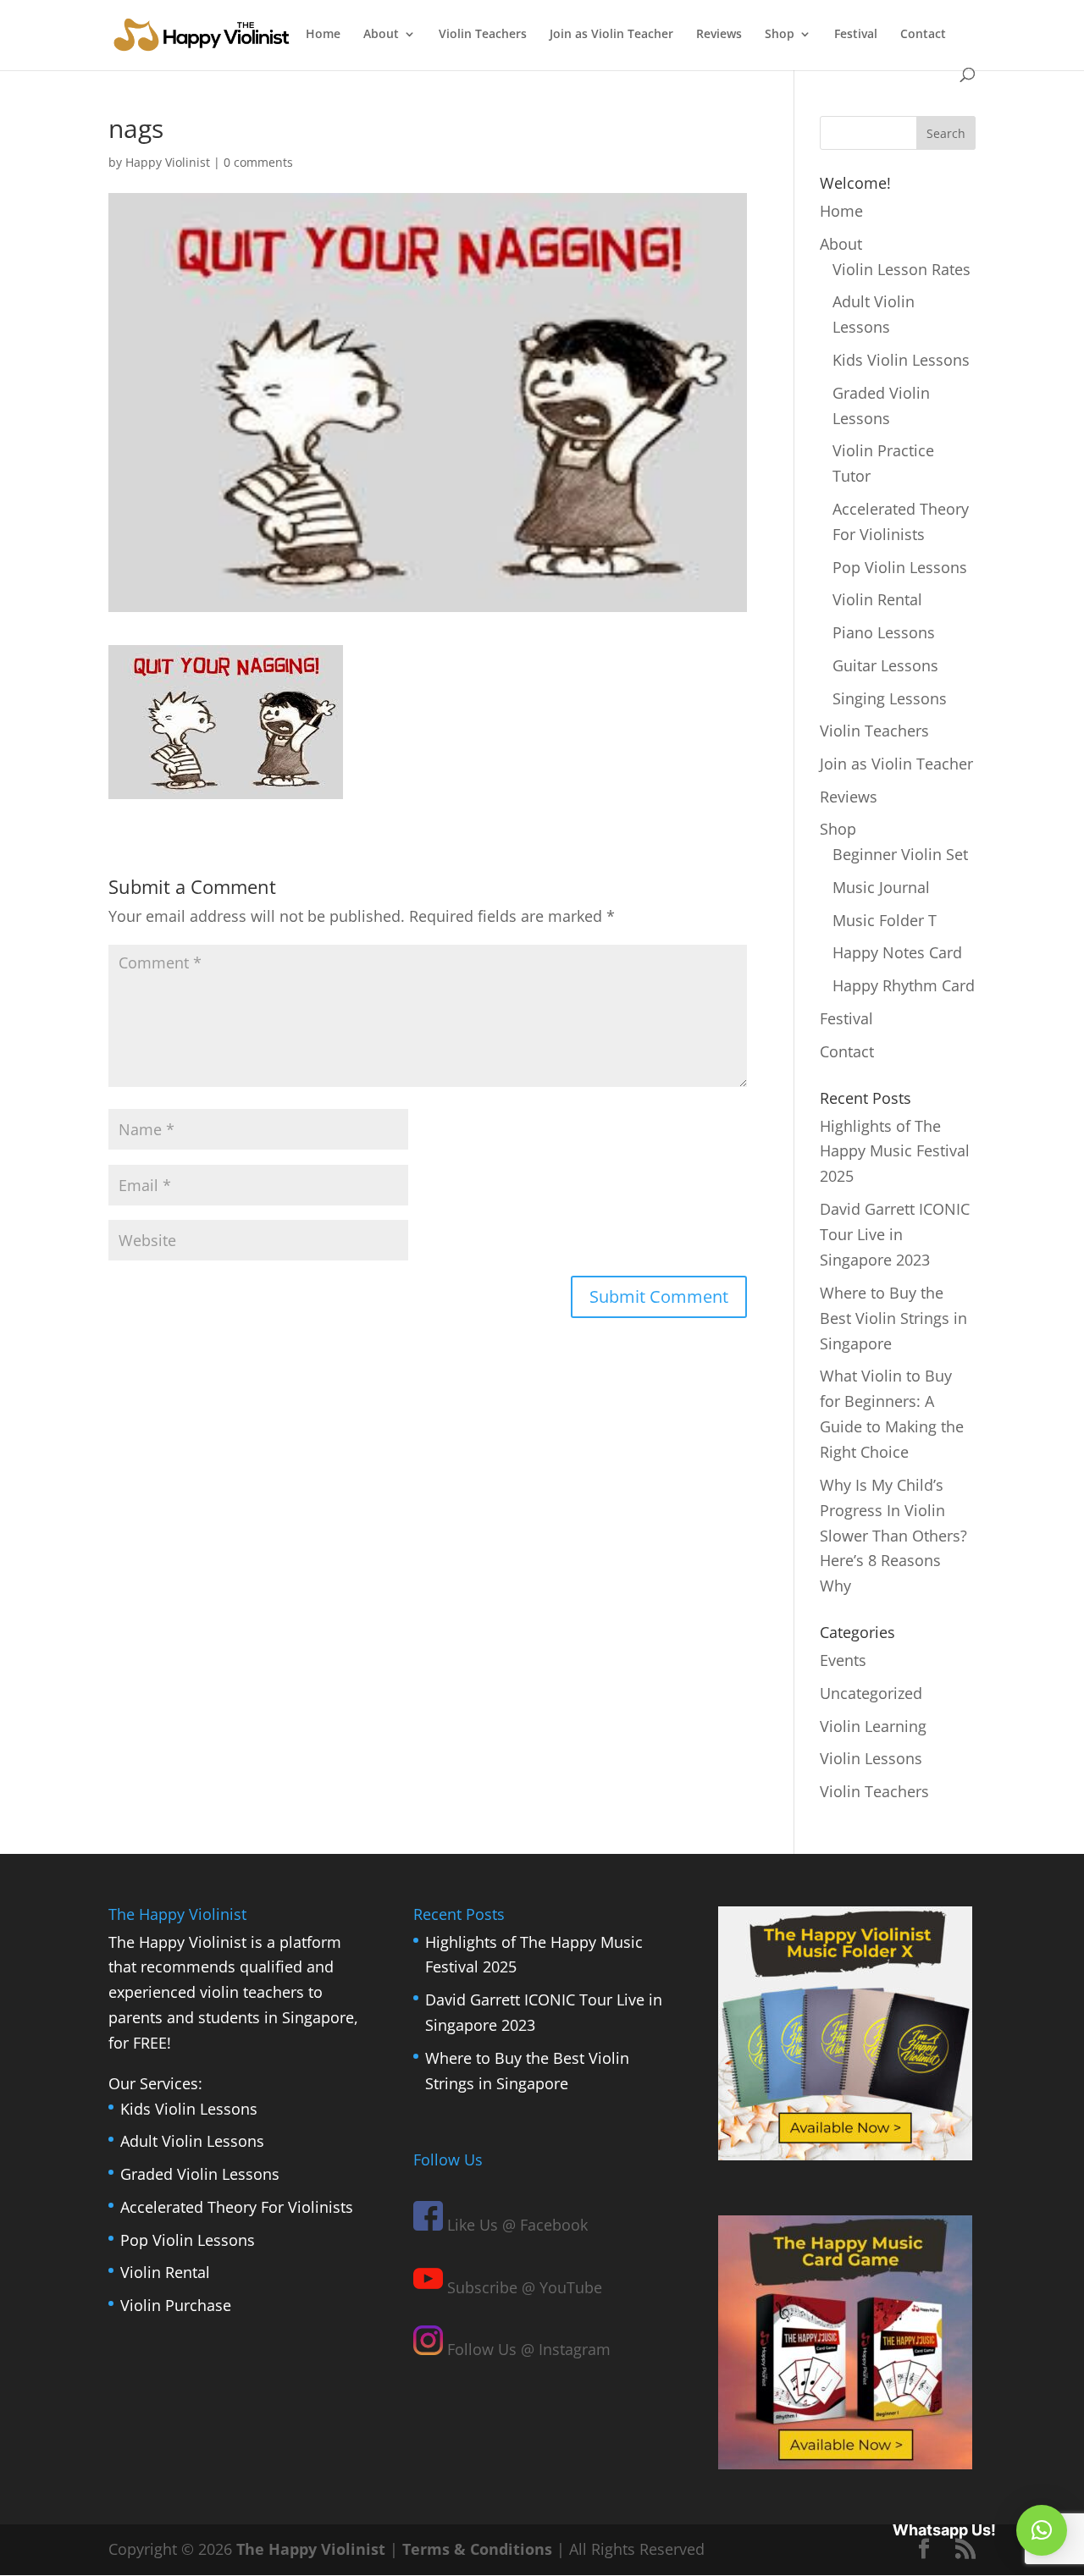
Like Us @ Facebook (515, 2225)
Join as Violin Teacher (611, 35)
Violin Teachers (483, 35)
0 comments (258, 162)
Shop (780, 35)
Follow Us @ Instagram (527, 2349)
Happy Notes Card (897, 952)
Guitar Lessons (885, 665)
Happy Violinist (168, 162)
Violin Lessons (871, 1758)
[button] (1042, 2530)
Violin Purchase (176, 2305)
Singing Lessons (890, 698)
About (381, 35)
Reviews (719, 35)
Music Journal (881, 887)
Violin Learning (873, 1726)
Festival (856, 35)
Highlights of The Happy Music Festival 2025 (895, 1151)
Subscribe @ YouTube (523, 2287)
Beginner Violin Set (900, 854)
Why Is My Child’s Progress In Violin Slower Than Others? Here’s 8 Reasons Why (893, 1536)
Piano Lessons (884, 632)
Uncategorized (871, 1693)
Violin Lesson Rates (901, 269)
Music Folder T (885, 920)
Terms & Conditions (477, 2549)
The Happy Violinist (311, 2549)
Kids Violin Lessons (901, 360)
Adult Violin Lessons (192, 2141)
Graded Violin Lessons (200, 2174)
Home (323, 35)
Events (843, 1660)
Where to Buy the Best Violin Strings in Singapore (893, 1318)
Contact (923, 35)
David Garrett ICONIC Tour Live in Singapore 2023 (895, 1234)
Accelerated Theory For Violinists (237, 2207)
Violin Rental (877, 599)
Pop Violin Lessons (900, 567)
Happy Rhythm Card (904, 985)
